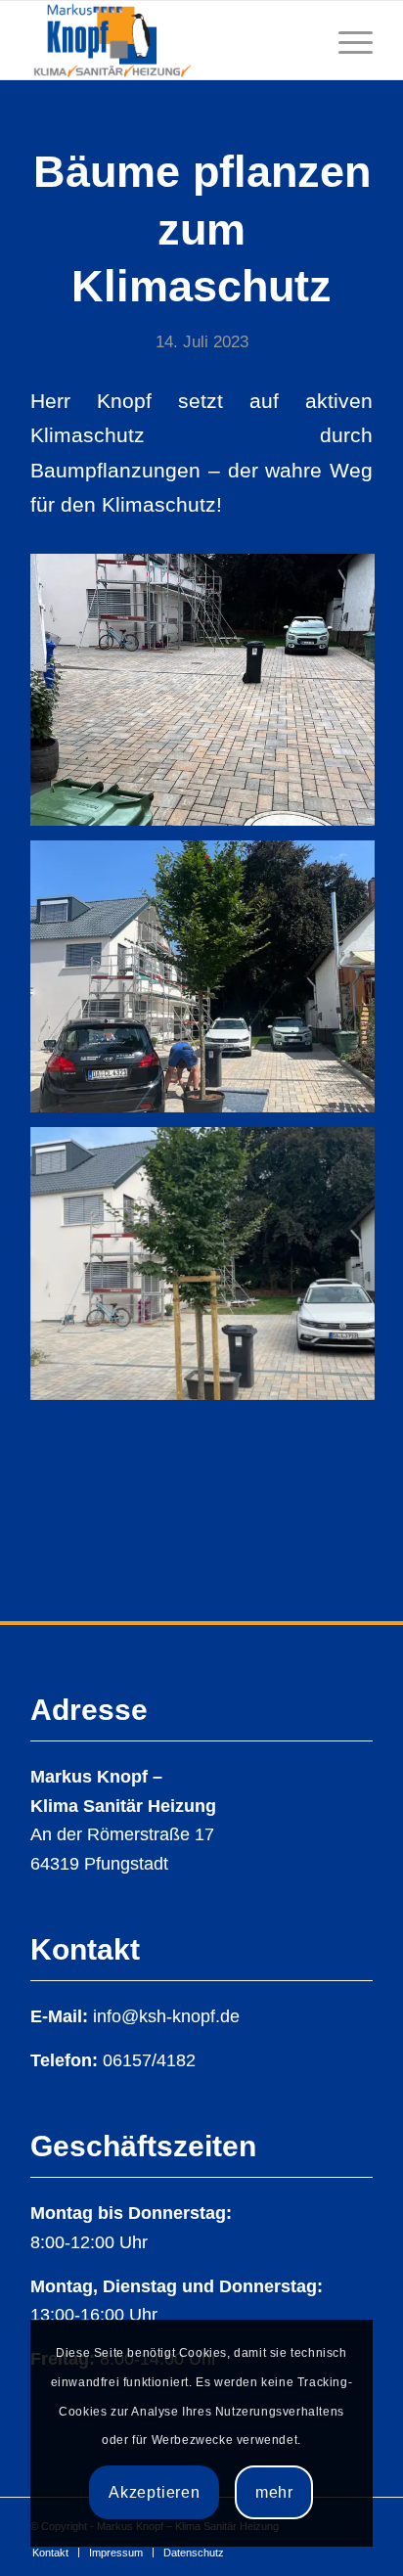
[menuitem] (50, 2553)
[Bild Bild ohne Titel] (210, 697)
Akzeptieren (155, 2492)
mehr (274, 2492)
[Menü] (346, 40)
